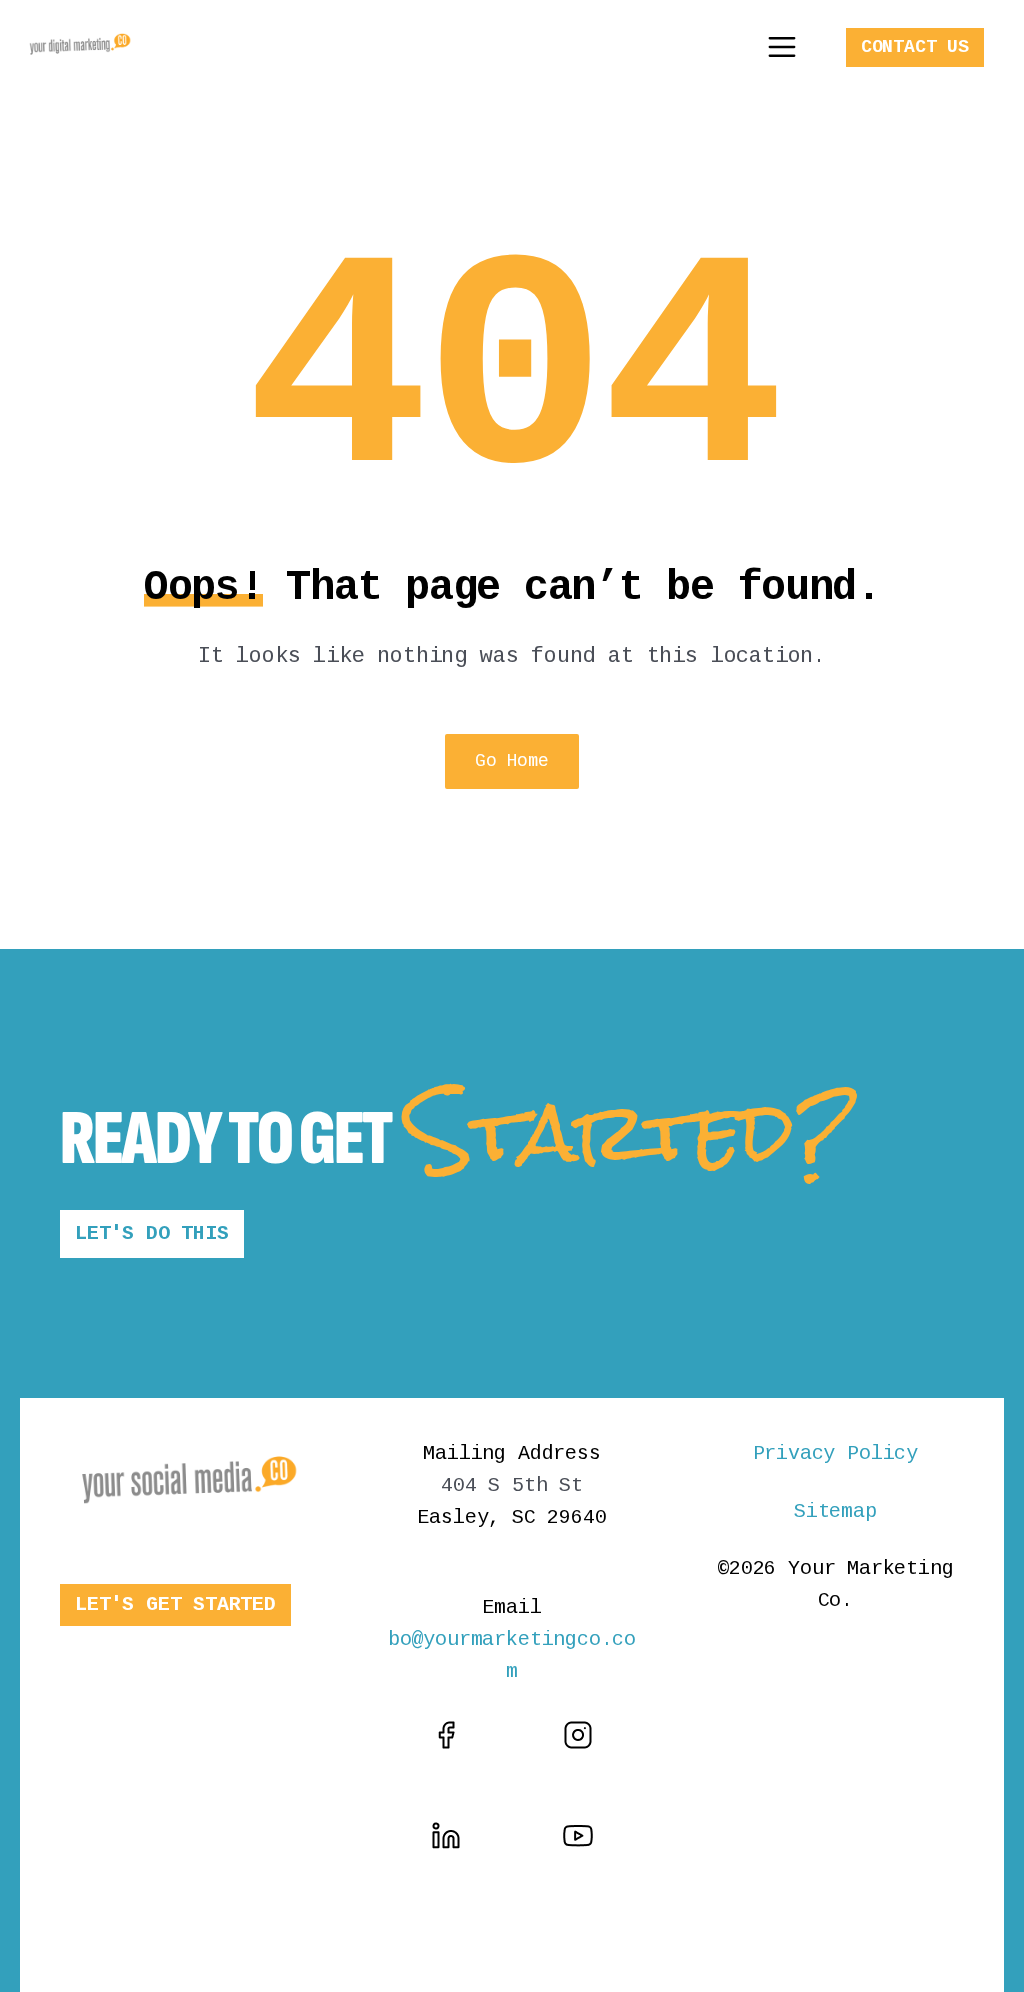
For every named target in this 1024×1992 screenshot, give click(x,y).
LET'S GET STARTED (175, 1604)
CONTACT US (915, 47)
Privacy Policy (835, 1453)
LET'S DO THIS (152, 1233)
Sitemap (835, 1511)
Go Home (511, 761)
